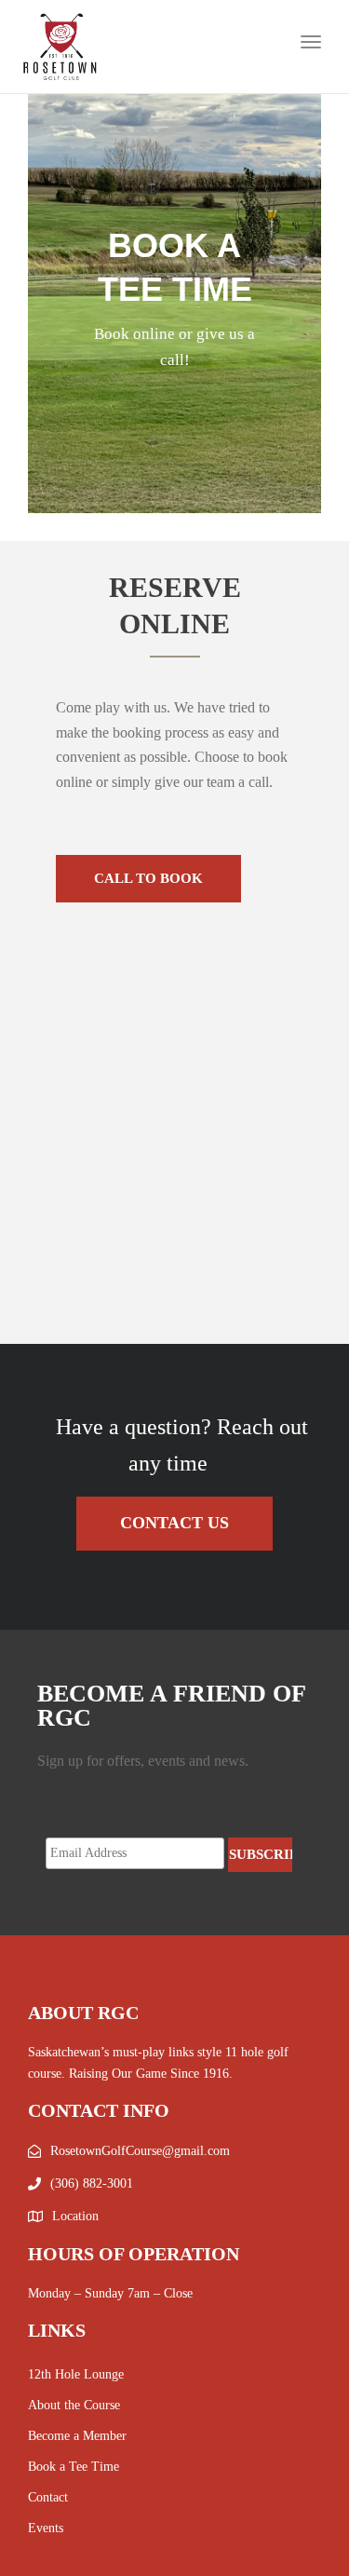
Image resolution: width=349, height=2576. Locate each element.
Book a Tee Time (74, 2467)
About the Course (74, 2405)
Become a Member (77, 2436)
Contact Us (174, 1523)
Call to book (148, 878)
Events (46, 2528)
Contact (48, 2497)
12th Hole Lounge (76, 2374)
